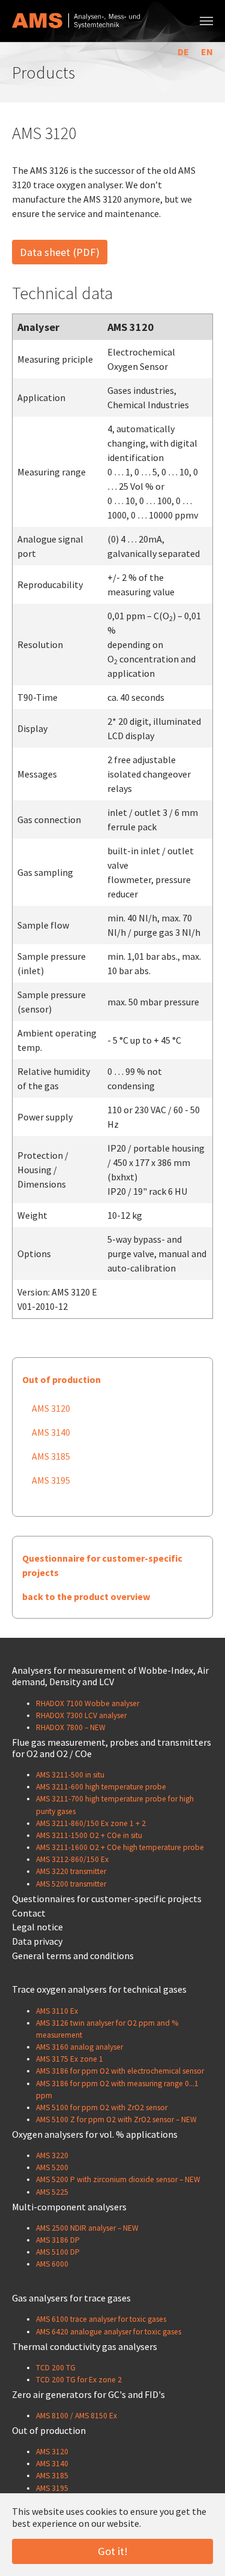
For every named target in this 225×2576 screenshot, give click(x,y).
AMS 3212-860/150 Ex (72, 1859)
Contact (29, 1913)
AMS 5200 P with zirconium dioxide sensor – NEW (118, 2179)
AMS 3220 (52, 2155)
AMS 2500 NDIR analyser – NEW (87, 2228)
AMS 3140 (51, 1432)
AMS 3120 (51, 1408)
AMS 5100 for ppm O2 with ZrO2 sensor (102, 2108)
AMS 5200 (52, 2167)
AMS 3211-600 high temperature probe (101, 1787)
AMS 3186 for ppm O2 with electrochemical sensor (120, 2071)
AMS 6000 (52, 2264)
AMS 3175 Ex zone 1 (70, 2059)
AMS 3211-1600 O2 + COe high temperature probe (120, 1847)
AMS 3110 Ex (57, 2011)
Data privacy (37, 1941)
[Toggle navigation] (206, 21)
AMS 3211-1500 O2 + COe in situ (89, 1835)
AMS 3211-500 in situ (70, 1775)
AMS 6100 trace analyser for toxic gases (101, 2319)
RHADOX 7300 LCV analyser (81, 1715)
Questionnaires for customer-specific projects (107, 1899)
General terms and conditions (73, 1956)
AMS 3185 (51, 1456)
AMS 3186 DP (58, 2240)
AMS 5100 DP (58, 2252)
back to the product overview (86, 1596)
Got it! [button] (113, 2551)
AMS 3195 (51, 1480)
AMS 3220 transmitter (71, 1871)
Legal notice (37, 1927)
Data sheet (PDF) (60, 252)
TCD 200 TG (56, 2368)
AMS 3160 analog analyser (79, 2047)
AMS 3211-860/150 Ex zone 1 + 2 (91, 1823)
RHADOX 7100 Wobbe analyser (88, 1703)
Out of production (61, 1379)
